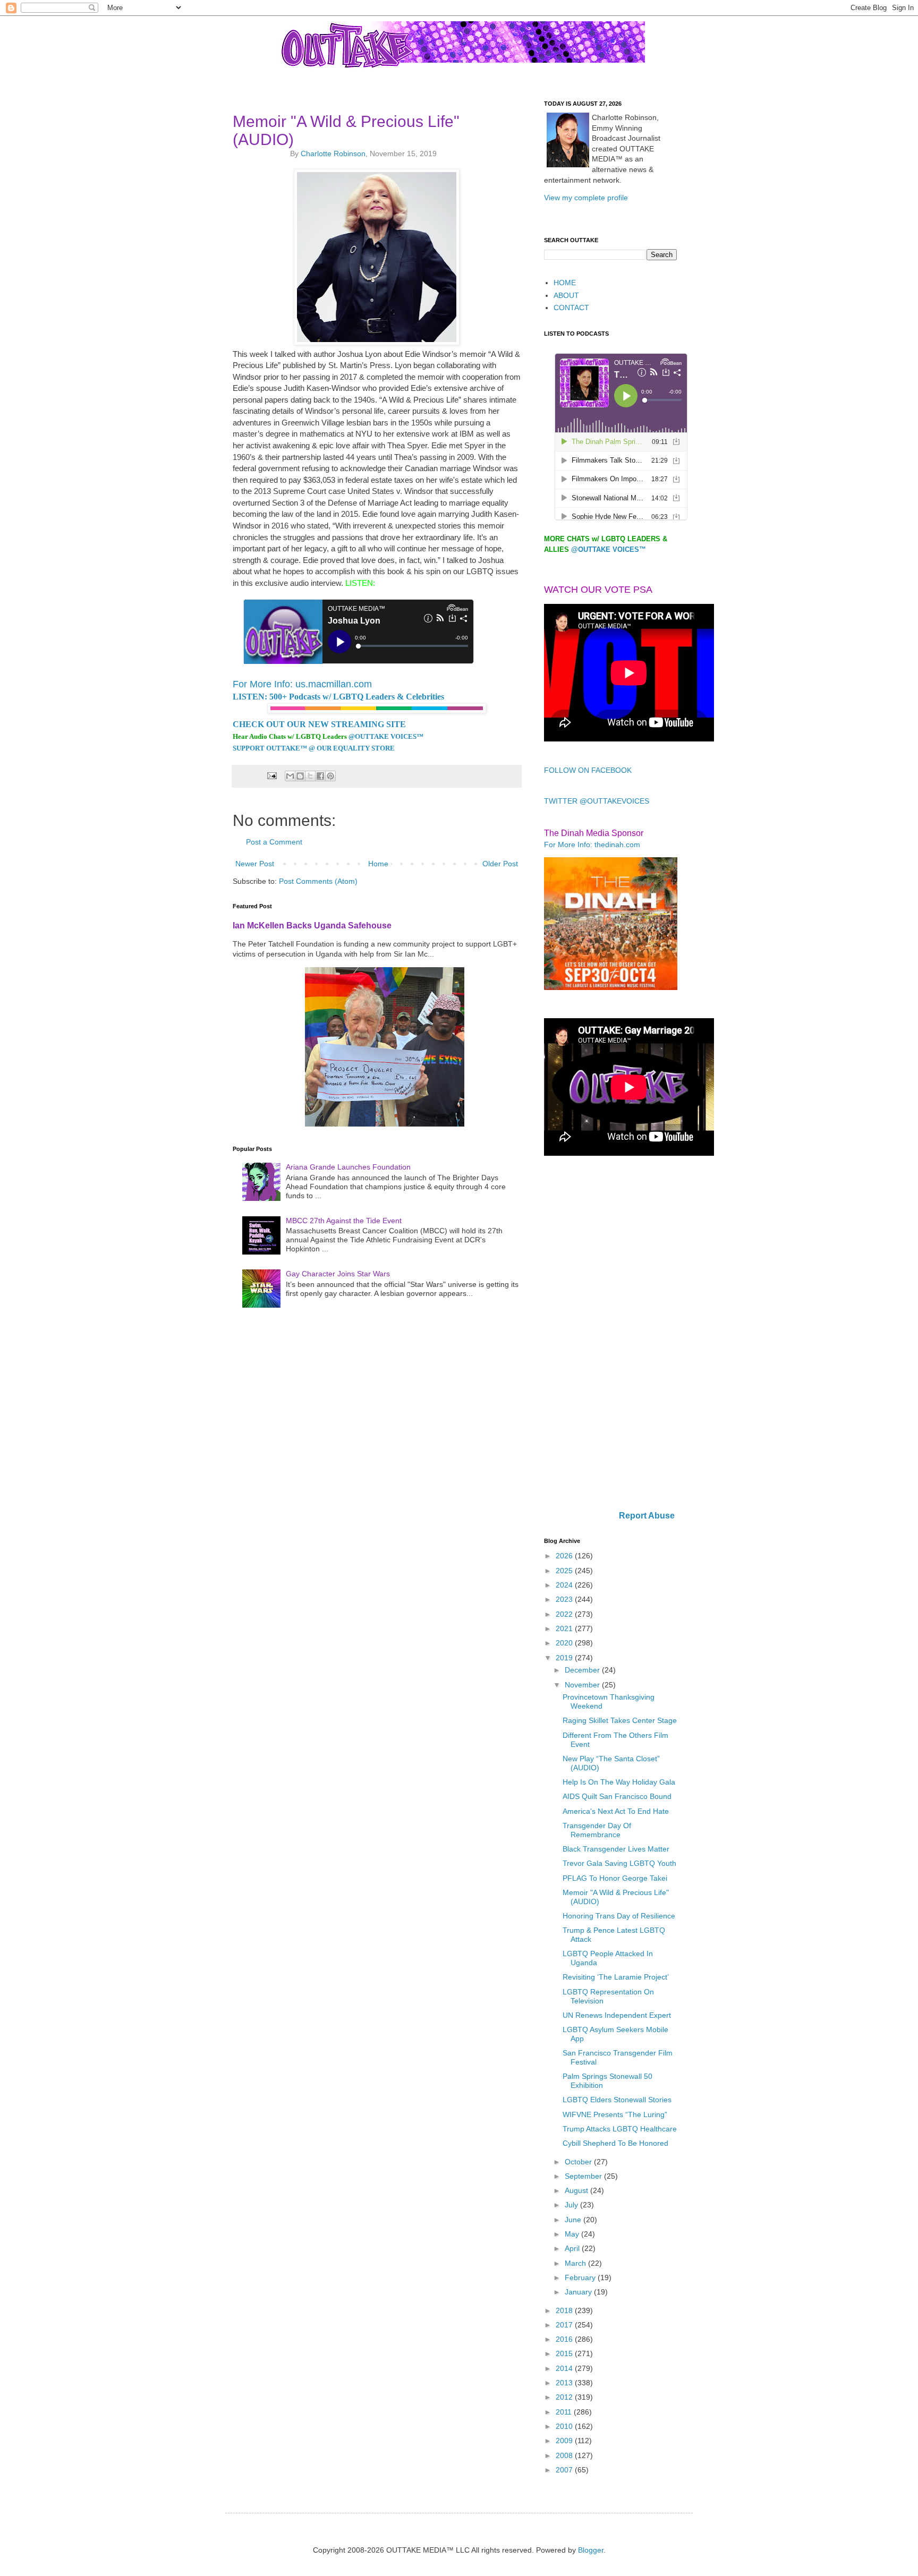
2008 (565, 2455)
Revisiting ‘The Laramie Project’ (616, 1977)
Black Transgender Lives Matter (616, 1849)
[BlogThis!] (300, 776)
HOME (565, 283)
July (572, 2205)
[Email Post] (271, 775)
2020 (565, 1643)
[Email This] (290, 776)
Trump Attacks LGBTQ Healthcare (620, 2129)
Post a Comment (274, 842)
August (577, 2190)
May (573, 2234)
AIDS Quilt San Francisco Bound (617, 1796)
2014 (565, 2368)
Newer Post (255, 864)
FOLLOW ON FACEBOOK (588, 770)
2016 (565, 2339)
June (574, 2220)
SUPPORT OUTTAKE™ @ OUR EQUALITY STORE (314, 748)
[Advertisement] (610, 1334)
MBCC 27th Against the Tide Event (344, 1221)
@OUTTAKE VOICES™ (386, 736)
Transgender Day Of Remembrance (597, 1830)
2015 (565, 2353)
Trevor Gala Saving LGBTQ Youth (619, 1863)
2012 (565, 2397)
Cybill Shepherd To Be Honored (615, 2143)
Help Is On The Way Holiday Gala (619, 1782)
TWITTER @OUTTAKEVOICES (597, 801)
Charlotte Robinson (333, 153)
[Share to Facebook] (320, 776)
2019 (565, 1658)
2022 (565, 1614)
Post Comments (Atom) (318, 881)
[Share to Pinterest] (330, 776)
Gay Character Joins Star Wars (338, 1274)
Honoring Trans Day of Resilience (619, 1916)
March (576, 2263)
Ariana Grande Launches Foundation (348, 1167)
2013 (565, 2383)
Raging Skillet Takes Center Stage (620, 1720)
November (583, 1685)
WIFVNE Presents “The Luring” (615, 2114)
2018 (565, 2310)
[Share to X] (310, 776)
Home (378, 864)
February (581, 2278)
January (579, 2292)
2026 (565, 1556)
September (584, 2176)
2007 (565, 2470)
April (573, 2248)
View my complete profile (586, 198)
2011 (565, 2412)
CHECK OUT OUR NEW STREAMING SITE (319, 724)
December (583, 1670)
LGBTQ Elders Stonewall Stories (617, 2100)
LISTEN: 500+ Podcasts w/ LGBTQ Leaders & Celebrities (338, 697)
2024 (565, 1585)
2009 (565, 2441)
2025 (565, 1571)
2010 (565, 2426)
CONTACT (571, 308)
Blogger (591, 2550)
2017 (565, 2325)
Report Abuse (647, 1515)
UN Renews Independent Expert (617, 2015)
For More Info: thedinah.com (592, 845)
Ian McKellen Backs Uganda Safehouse (312, 925)
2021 (565, 1628)
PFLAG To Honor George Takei (615, 1878)
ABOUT (566, 295)
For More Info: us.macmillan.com (302, 684)
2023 (565, 1599)
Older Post (500, 864)
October (579, 2162)
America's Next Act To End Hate (616, 1811)
